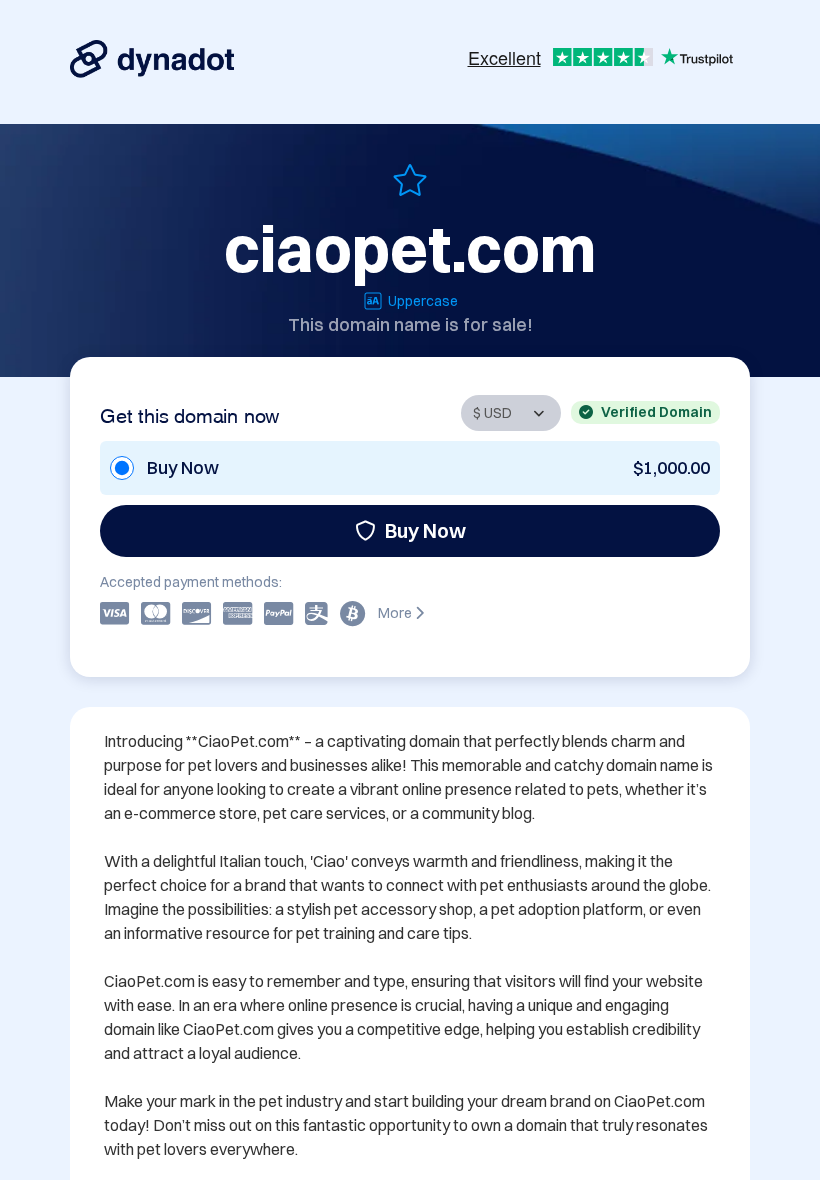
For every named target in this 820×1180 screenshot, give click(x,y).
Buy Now (425, 530)
